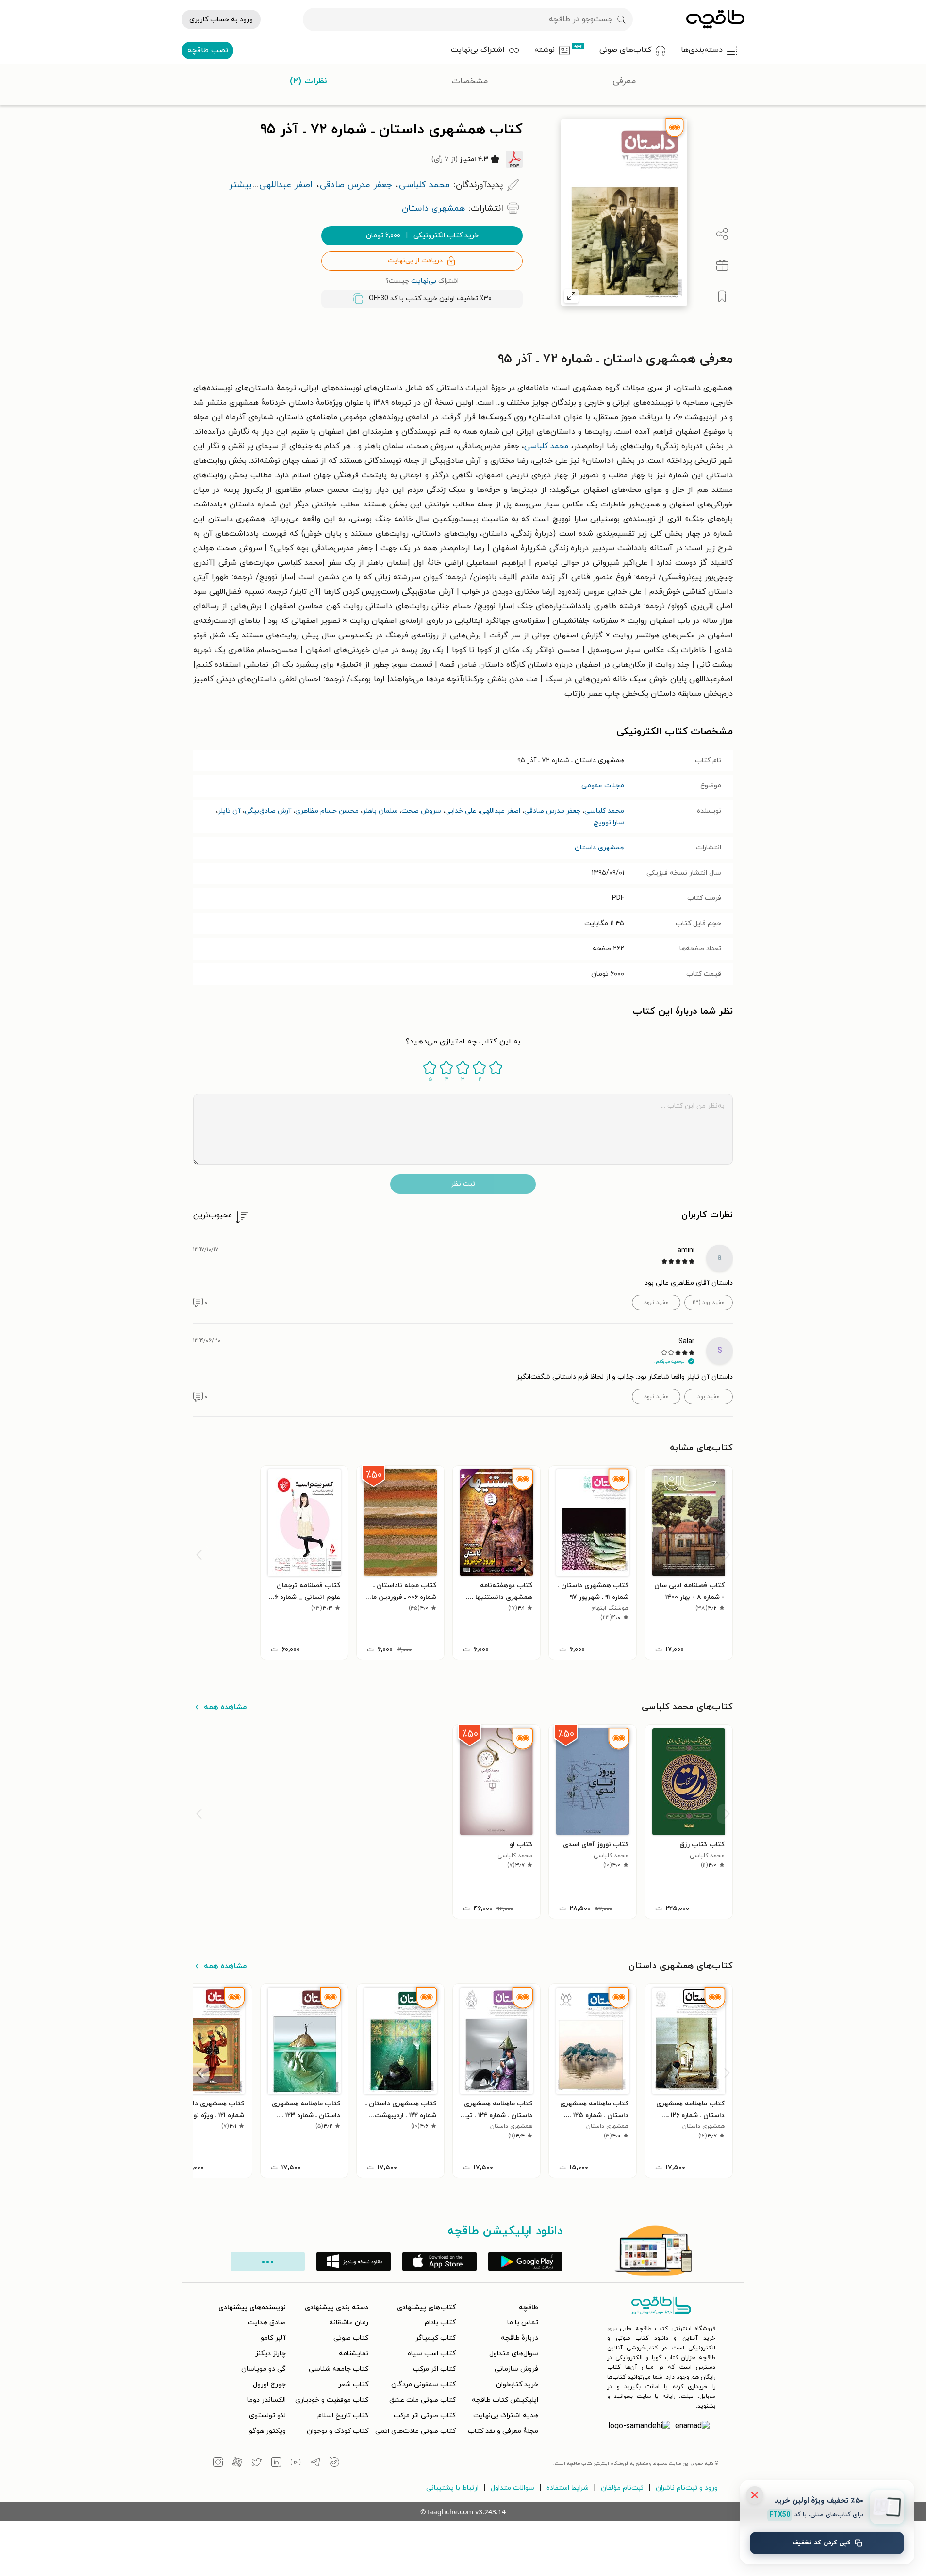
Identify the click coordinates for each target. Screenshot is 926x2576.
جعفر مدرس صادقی (552, 811)
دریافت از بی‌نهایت (415, 261)
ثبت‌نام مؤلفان (622, 2488)
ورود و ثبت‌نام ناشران (687, 2488)
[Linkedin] (276, 2463)
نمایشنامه (354, 2354)
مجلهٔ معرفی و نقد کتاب (503, 2431)
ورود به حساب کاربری (221, 20)
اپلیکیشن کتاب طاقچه (505, 2400)
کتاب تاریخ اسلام (343, 2416)
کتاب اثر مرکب (434, 2369)
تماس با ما (523, 2323)
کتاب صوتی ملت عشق (422, 2400)
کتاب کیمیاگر (436, 2338)
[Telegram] (315, 2463)
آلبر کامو (273, 2338)
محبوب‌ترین (213, 1215)
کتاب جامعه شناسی (339, 2369)
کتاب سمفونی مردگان (423, 2385)
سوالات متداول (513, 2488)
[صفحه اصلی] (715, 19)
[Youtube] (296, 2463)
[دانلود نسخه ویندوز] (354, 2262)
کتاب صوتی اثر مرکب (425, 2416)
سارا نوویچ (609, 823)
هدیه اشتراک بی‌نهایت (506, 2416)
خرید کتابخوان (517, 2385)
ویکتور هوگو (267, 2431)
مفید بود (709, 1397)
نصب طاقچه (208, 50)
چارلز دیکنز (271, 2354)
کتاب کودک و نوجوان (338, 2431)
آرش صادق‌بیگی (268, 811)
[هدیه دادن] (722, 265)
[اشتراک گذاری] (722, 234)
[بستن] (755, 2495)
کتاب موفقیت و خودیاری (332, 2400)
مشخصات (470, 81)
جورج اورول (269, 2385)
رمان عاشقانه (349, 2323)
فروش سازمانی (516, 2369)
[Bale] (334, 2463)
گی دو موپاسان (264, 2369)
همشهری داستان (599, 848)
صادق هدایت (267, 2323)
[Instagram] (218, 2463)
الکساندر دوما (266, 2400)
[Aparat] (237, 2463)
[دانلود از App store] (439, 2262)
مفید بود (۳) (709, 1303)
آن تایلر (229, 811)
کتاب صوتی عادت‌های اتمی (415, 2431)
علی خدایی (461, 811)
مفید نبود (656, 1303)
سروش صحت (421, 811)
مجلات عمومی (603, 786)
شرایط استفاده (568, 2488)
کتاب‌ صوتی (351, 2338)
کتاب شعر (353, 2385)
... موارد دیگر (268, 2262)
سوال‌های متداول (514, 2354)
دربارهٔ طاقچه (520, 2338)
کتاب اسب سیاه (432, 2354)
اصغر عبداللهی (500, 811)
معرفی (624, 81)
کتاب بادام (440, 2323)
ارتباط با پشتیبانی (452, 2488)
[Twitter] (257, 2463)
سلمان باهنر (380, 811)
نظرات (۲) (308, 81)
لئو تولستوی (267, 2416)
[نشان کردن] (722, 296)
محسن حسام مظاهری (327, 811)
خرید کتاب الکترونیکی (422, 236)
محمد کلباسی (546, 446)
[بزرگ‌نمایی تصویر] (571, 296)
